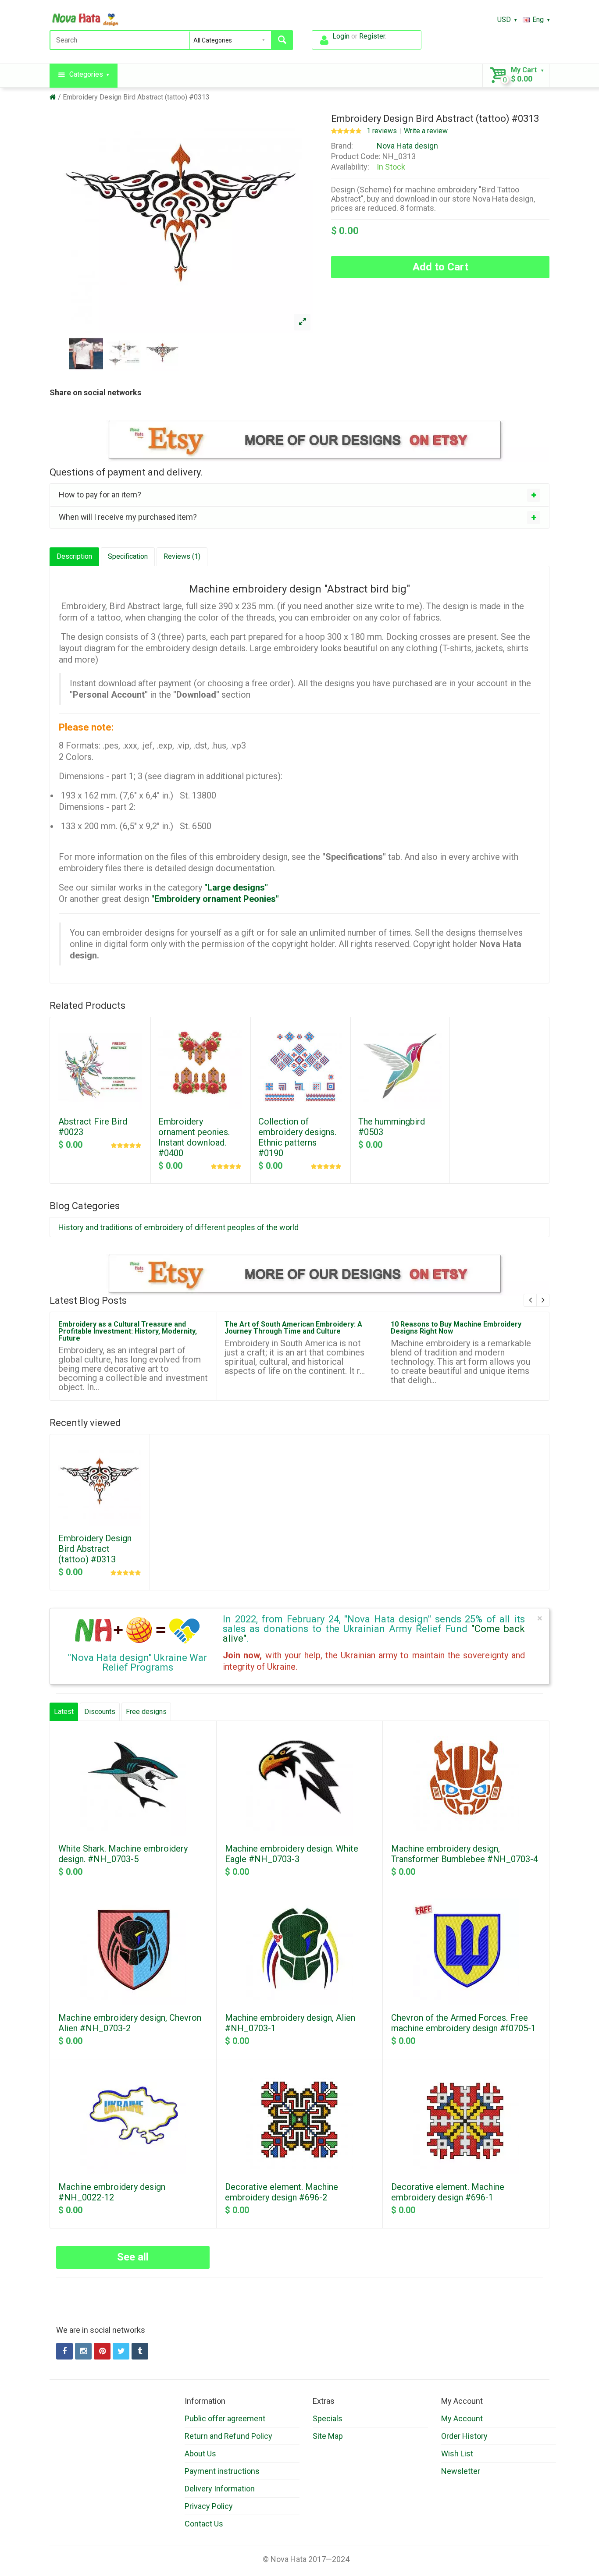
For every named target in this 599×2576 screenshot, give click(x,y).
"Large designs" (236, 887)
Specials (328, 2418)
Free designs (146, 1712)
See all (133, 2257)
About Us (200, 2454)
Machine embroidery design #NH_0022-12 (112, 2192)
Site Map (328, 2436)
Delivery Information (220, 2489)
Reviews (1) (182, 556)
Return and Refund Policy (228, 2436)
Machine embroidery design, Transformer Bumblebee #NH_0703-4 (465, 1854)
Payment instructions (222, 2471)
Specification (128, 556)
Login (341, 36)
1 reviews (382, 131)
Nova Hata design (407, 146)
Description (74, 556)
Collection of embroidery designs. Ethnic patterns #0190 (297, 1137)
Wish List (457, 2454)
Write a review (426, 131)
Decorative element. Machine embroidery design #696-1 (448, 2192)
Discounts (100, 1712)
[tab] (299, 495)
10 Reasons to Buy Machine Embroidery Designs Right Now (456, 1328)
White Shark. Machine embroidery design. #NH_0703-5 (123, 1854)
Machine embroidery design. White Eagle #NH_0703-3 (292, 1854)
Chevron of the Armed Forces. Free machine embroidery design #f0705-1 (464, 2023)
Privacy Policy (209, 2506)
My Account (462, 2418)
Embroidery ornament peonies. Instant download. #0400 (194, 1137)
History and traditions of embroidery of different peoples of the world (178, 1227)
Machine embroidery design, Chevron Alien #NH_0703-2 (130, 2023)
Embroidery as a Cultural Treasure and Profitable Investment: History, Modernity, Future (128, 1331)
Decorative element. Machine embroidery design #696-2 (282, 2192)
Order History (464, 2436)
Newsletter (461, 2471)
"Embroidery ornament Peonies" (215, 899)
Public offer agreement (225, 2418)
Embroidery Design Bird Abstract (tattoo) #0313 (136, 97)
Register (372, 36)
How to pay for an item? (100, 495)
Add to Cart (440, 267)
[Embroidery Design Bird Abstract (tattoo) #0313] (302, 322)
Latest (64, 1712)
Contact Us (204, 2524)
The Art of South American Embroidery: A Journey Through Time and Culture (293, 1328)
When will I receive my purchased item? (128, 517)
